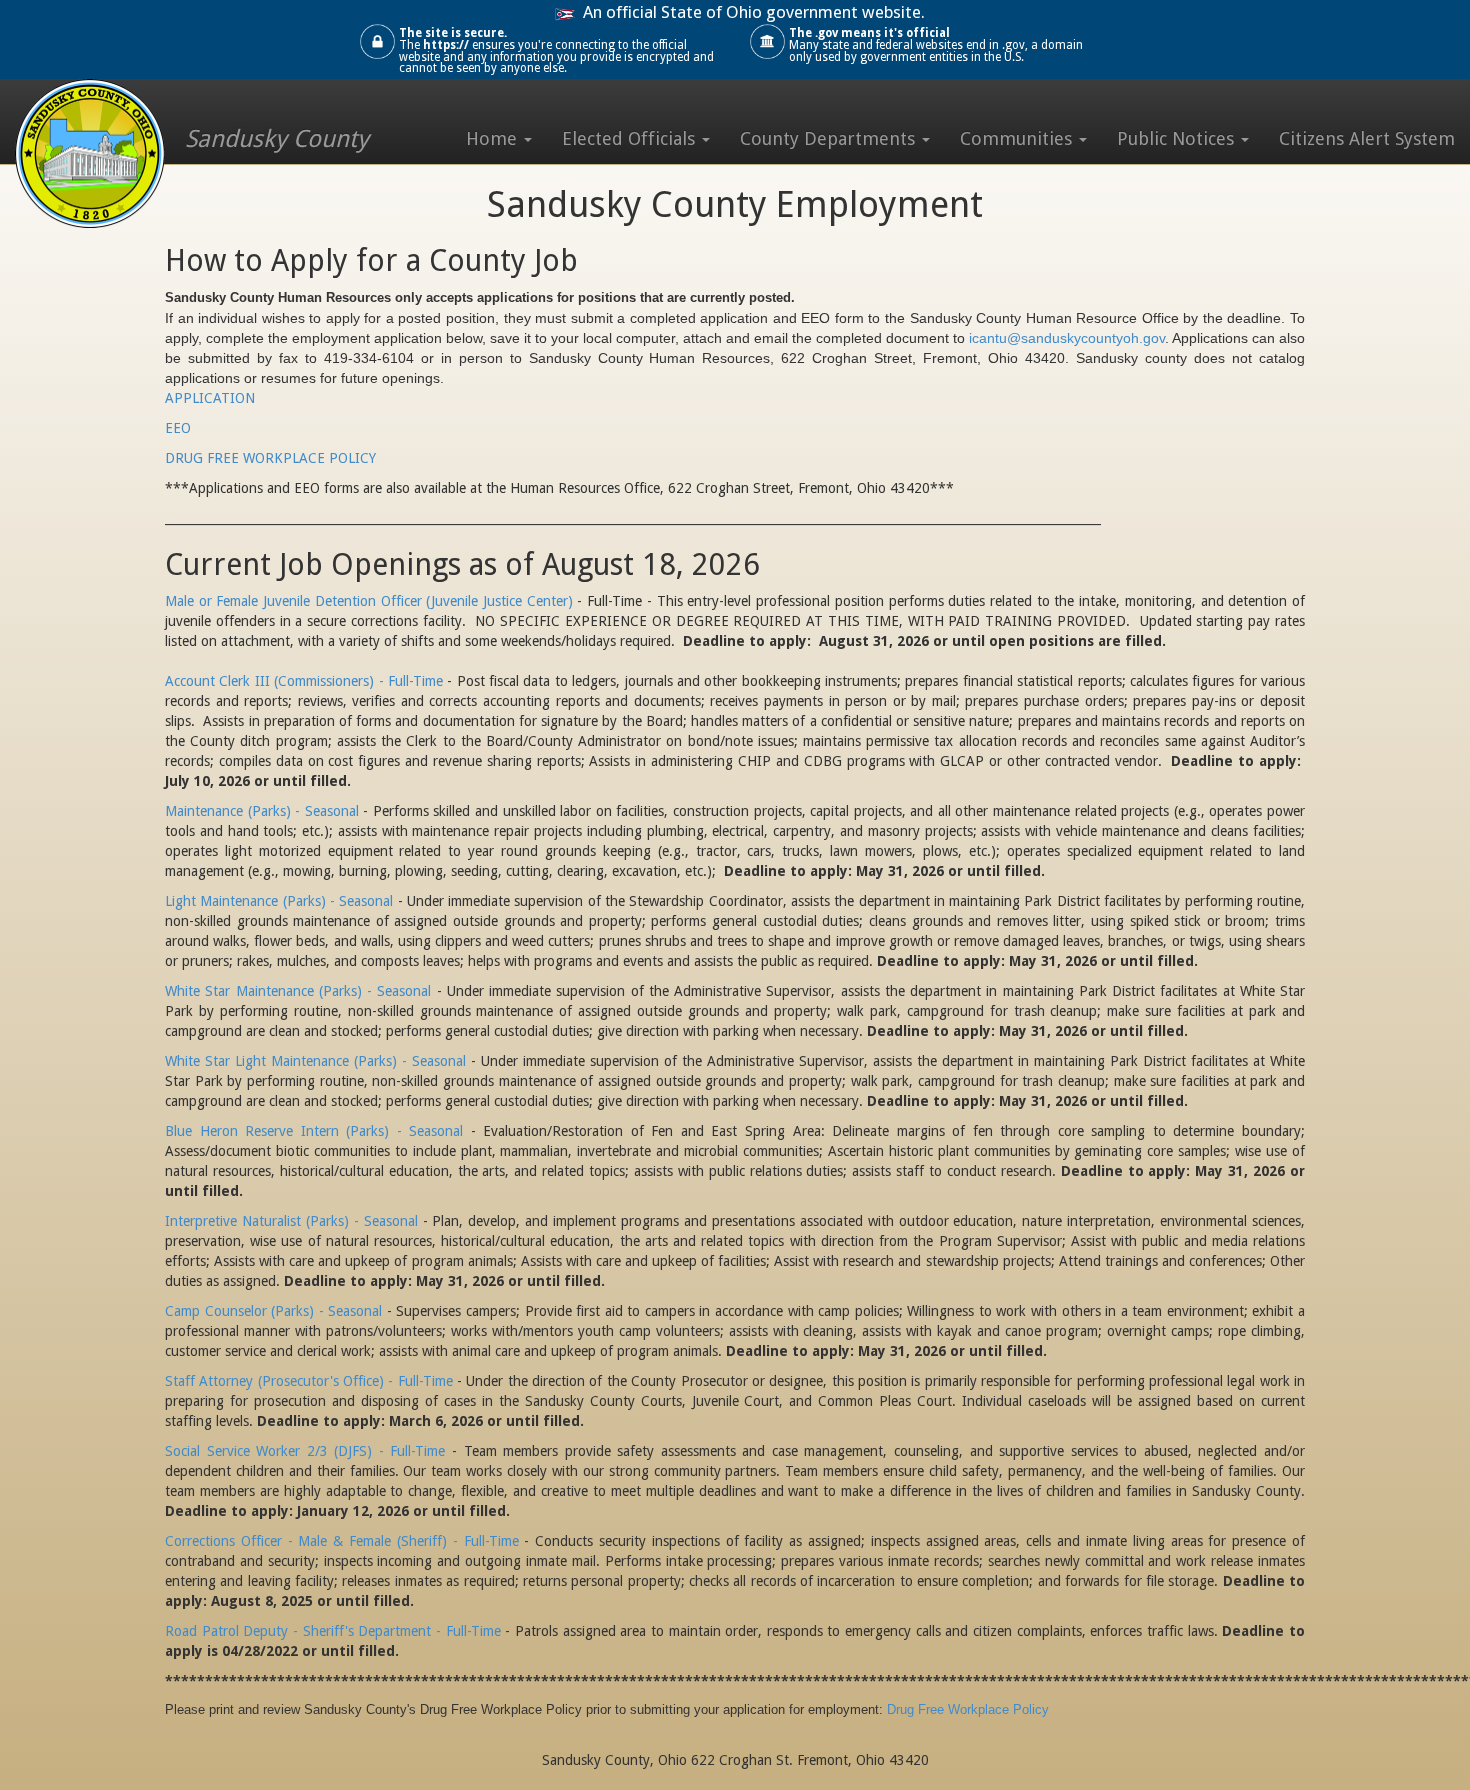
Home (494, 138)
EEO (178, 428)
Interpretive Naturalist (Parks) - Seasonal (291, 1221)
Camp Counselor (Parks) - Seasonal (273, 1311)
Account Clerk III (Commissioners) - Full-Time (304, 681)
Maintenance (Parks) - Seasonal (262, 811)
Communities (1018, 138)
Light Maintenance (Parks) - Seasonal (279, 901)
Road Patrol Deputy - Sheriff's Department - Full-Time (333, 1631)
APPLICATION (210, 398)
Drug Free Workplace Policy (968, 1709)
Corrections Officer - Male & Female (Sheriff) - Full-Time (342, 1541)
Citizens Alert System (1367, 138)
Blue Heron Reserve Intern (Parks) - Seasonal (314, 1131)
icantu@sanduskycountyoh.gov (1067, 338)
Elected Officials (631, 138)
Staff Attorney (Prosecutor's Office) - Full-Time (309, 1381)
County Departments (830, 138)
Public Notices (1178, 138)
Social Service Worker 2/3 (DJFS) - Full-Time (305, 1451)
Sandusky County (277, 139)
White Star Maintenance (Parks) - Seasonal (298, 991)
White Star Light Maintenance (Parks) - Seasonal (315, 1061)
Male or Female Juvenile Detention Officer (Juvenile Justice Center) (369, 601)
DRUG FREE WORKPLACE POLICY (270, 458)
